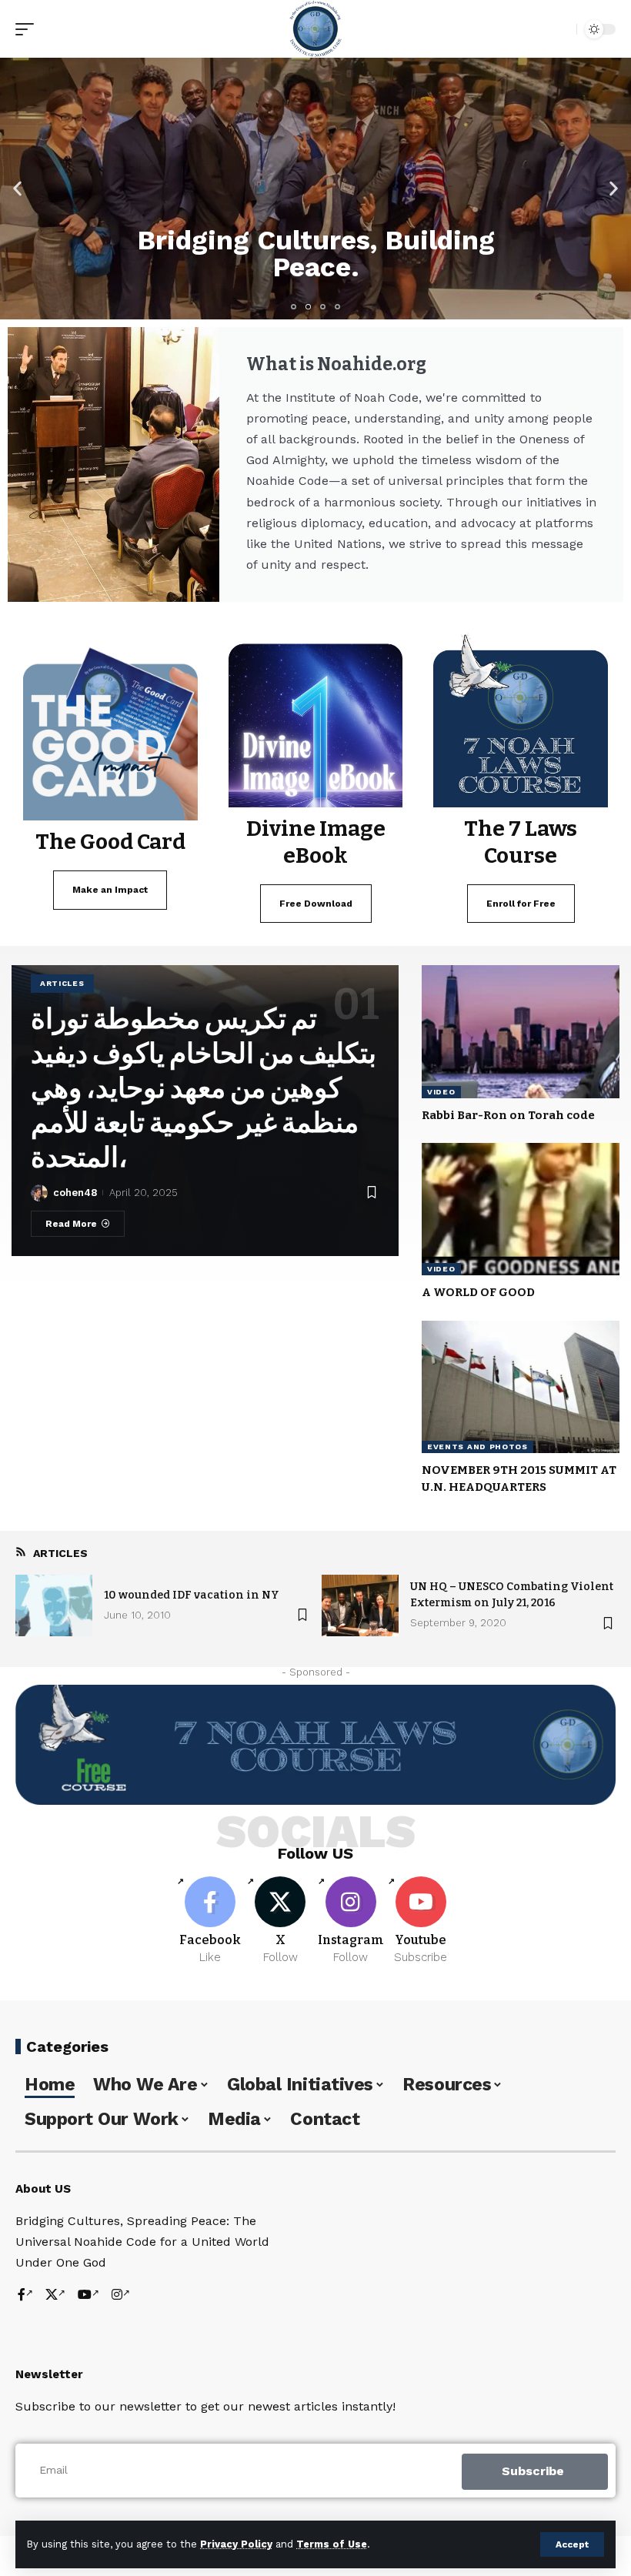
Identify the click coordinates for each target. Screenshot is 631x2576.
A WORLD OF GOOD (478, 1292)
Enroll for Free (521, 904)
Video (441, 1092)
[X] (280, 1921)
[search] (561, 29)
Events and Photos (477, 1447)
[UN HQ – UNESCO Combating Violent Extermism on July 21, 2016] (360, 1605)
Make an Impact (110, 890)
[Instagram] (351, 1921)
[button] (17, 189)
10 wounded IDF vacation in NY (192, 1595)
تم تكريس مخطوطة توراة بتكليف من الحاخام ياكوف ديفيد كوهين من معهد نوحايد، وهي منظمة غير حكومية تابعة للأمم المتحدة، (204, 1088)
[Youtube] (421, 1921)
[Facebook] (210, 1921)
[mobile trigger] (28, 29)
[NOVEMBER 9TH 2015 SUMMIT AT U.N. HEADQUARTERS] (521, 1387)
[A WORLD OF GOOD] (521, 1209)
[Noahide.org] (315, 29)
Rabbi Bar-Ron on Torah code (508, 1115)
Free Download (316, 904)
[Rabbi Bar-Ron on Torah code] (521, 1031)
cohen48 (75, 1193)
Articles (62, 983)
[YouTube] (88, 2295)
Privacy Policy (236, 2544)
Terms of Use (332, 2544)
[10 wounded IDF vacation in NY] (54, 1605)
